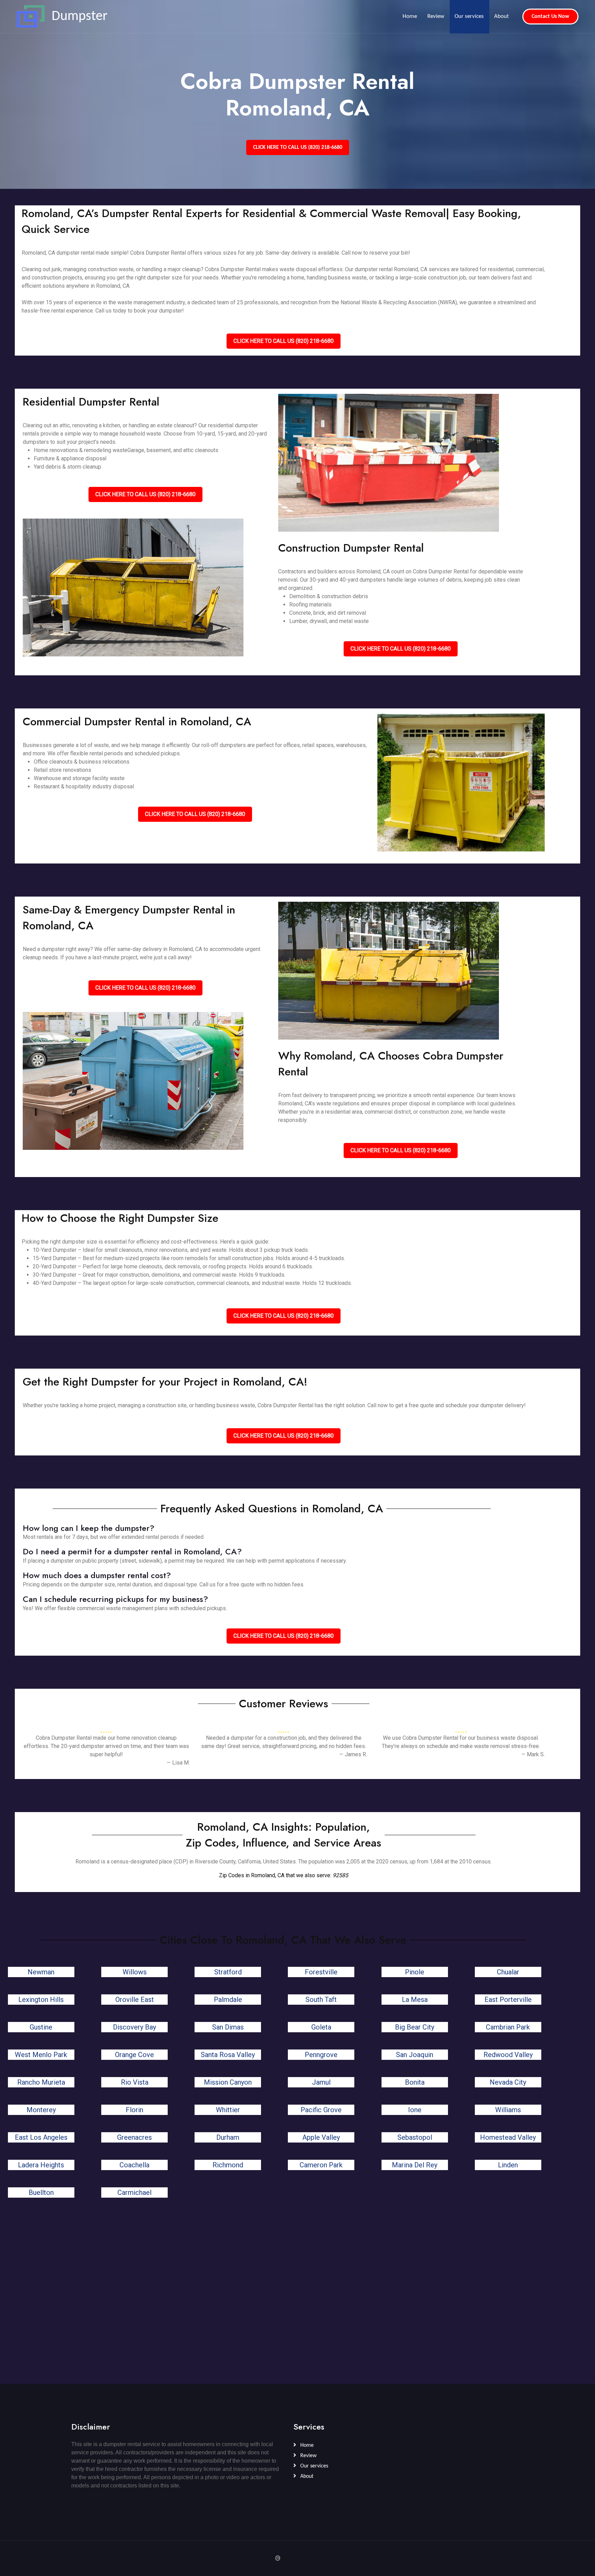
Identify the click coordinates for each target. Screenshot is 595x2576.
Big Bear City (415, 2027)
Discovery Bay (134, 2027)
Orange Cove (134, 2055)
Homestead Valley (508, 2137)
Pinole (415, 1972)
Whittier (228, 2110)
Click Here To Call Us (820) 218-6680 (298, 147)
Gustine (41, 2027)
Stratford (228, 1972)
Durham (228, 2137)
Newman (41, 1972)
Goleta (321, 2027)
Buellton (41, 2192)
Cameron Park (321, 2165)
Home (410, 16)
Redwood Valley (508, 2055)
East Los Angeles (41, 2137)
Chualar (508, 1972)
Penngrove (321, 2055)
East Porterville (508, 2000)
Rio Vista (135, 2082)
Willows (135, 1972)
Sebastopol (415, 2137)
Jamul (321, 2082)
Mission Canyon (228, 2082)
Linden (508, 2165)
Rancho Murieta (41, 2082)
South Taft (321, 2000)
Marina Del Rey (415, 2165)
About (502, 16)
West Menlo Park (41, 2055)
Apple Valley (321, 2137)
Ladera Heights (41, 2165)
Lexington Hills (41, 2000)
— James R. (353, 1754)
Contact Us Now (550, 17)
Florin (134, 2110)
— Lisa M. (178, 1763)
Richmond (228, 2165)
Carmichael (134, 2192)
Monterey (41, 2110)
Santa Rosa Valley (228, 2055)
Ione (415, 2110)
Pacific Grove (321, 2110)
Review (436, 16)
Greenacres (134, 2137)
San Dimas (228, 2027)
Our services (469, 16)
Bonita (415, 2082)
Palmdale (228, 2000)
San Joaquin (415, 2055)
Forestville (321, 1972)
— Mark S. (533, 1754)
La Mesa (415, 2000)
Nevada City (508, 2082)
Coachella (134, 2165)
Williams (508, 2110)
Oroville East (135, 2000)
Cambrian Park (508, 2027)
